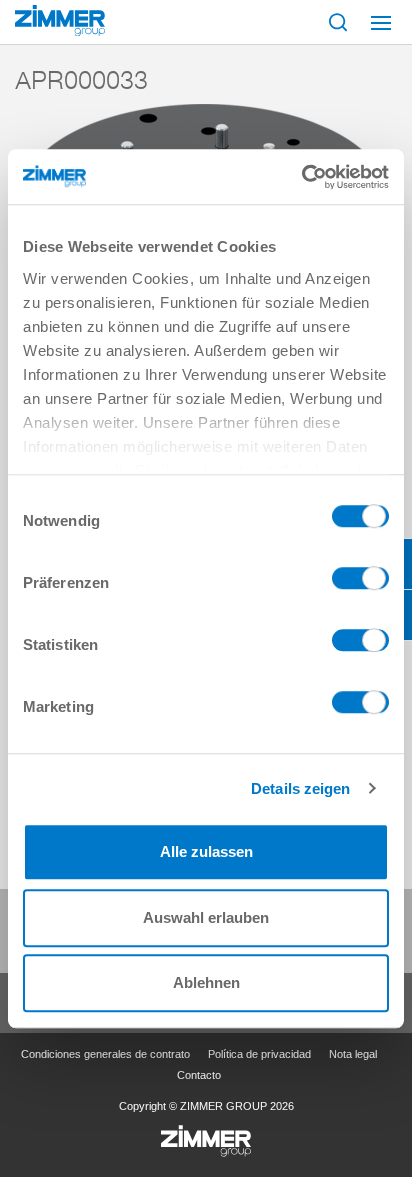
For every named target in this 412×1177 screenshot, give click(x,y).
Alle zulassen (206, 851)
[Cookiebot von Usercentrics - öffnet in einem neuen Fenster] (301, 177)
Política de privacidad (259, 1054)
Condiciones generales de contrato (105, 1054)
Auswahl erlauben (206, 917)
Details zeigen (300, 788)
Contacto (199, 1075)
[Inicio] (60, 20)
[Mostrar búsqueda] (338, 22)
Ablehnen (206, 982)
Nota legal (353, 1054)
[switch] (360, 583)
